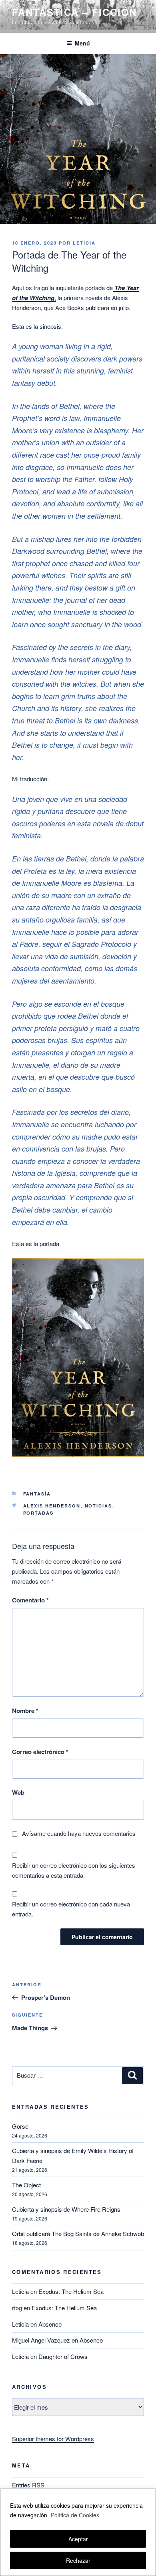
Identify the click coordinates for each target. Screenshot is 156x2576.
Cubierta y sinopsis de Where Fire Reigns (66, 2209)
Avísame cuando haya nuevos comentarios (79, 1833)
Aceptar (78, 2539)
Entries (28, 2485)
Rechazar (78, 2560)
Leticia (84, 243)
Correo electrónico (40, 1752)
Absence (50, 2324)
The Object (26, 2185)
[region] (78, 2532)
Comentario (30, 1600)
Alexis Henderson (52, 1506)
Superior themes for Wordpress (53, 2439)
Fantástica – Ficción (74, 12)
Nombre (25, 1711)
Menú (82, 43)
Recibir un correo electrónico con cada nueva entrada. (71, 1909)
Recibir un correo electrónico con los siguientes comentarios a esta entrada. (74, 1870)
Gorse (20, 2126)
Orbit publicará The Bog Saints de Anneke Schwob (78, 2233)
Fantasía (37, 1494)
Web (18, 1792)
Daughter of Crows (63, 2356)
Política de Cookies (75, 2515)
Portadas (39, 1513)
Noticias (99, 1506)
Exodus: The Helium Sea (71, 2291)
